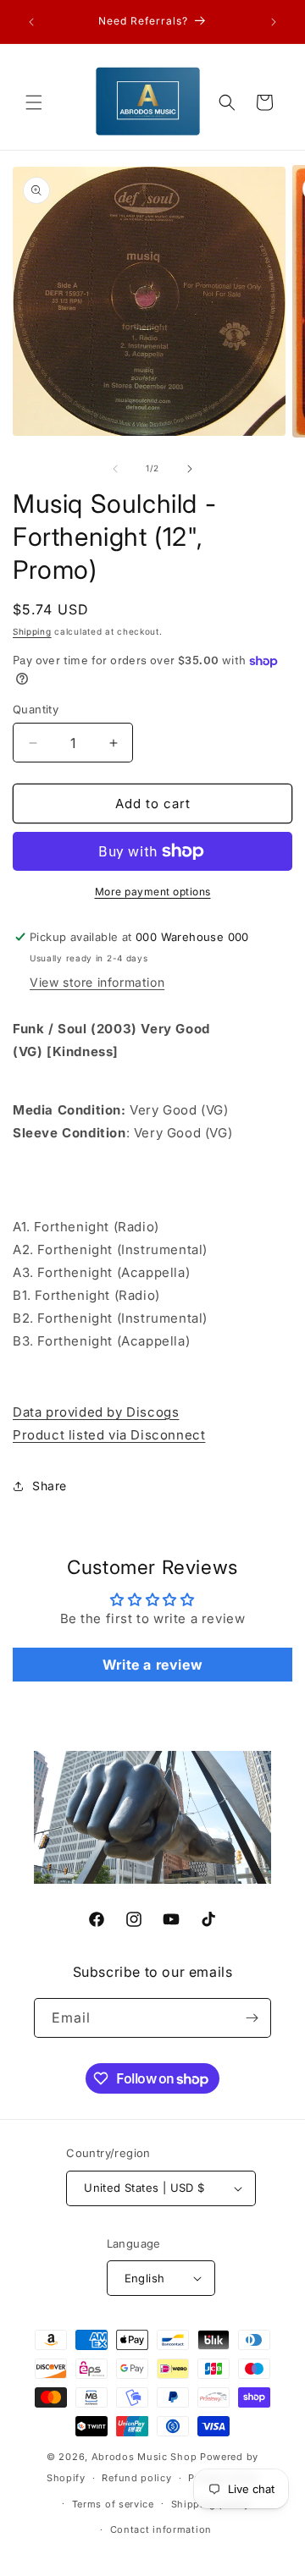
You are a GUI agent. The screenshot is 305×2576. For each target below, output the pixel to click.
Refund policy (136, 2478)
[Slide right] (190, 469)
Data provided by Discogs (96, 1412)
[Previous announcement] (31, 22)
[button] (34, 102)
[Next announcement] (274, 22)
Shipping (32, 631)
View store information (97, 982)
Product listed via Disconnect (109, 1435)
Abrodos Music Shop (144, 2457)
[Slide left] (115, 469)
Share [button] (50, 1486)
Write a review (152, 1665)
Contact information (161, 2529)
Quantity (36, 709)
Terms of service (113, 2504)
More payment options (153, 892)
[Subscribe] (252, 2018)
